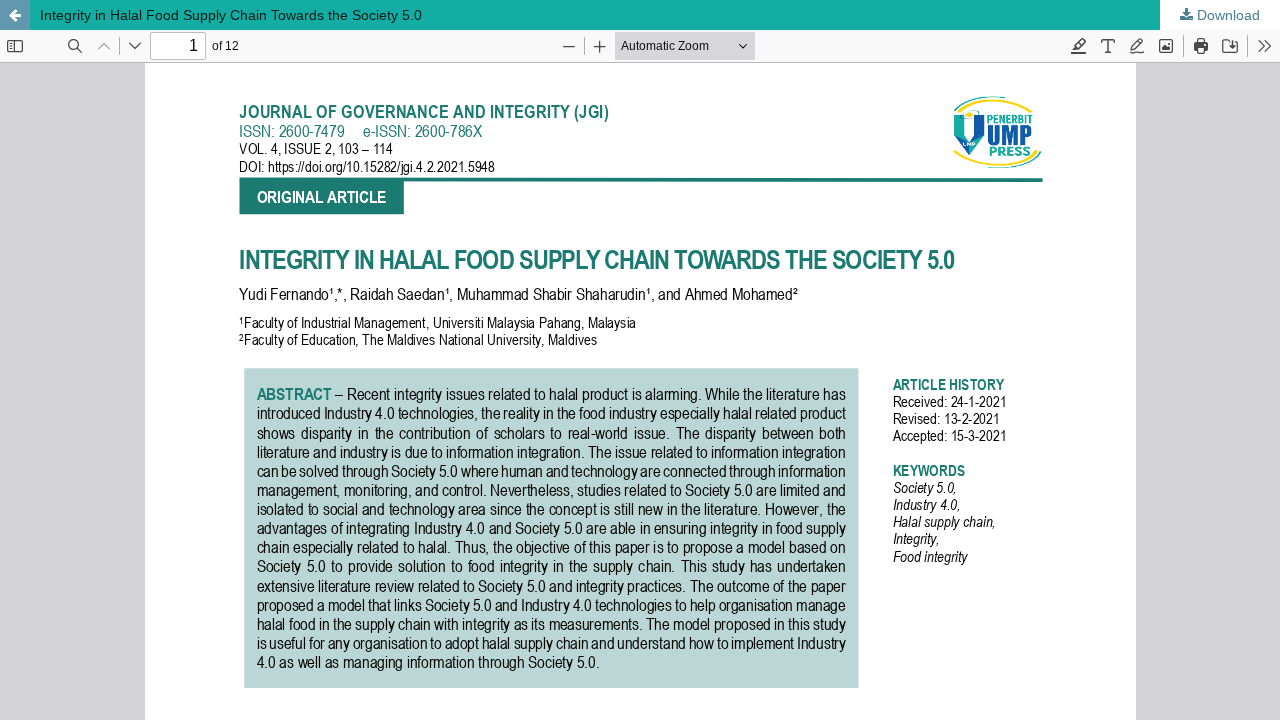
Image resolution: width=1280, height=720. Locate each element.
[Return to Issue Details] (15, 15)
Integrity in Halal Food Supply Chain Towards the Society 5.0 (231, 15)
